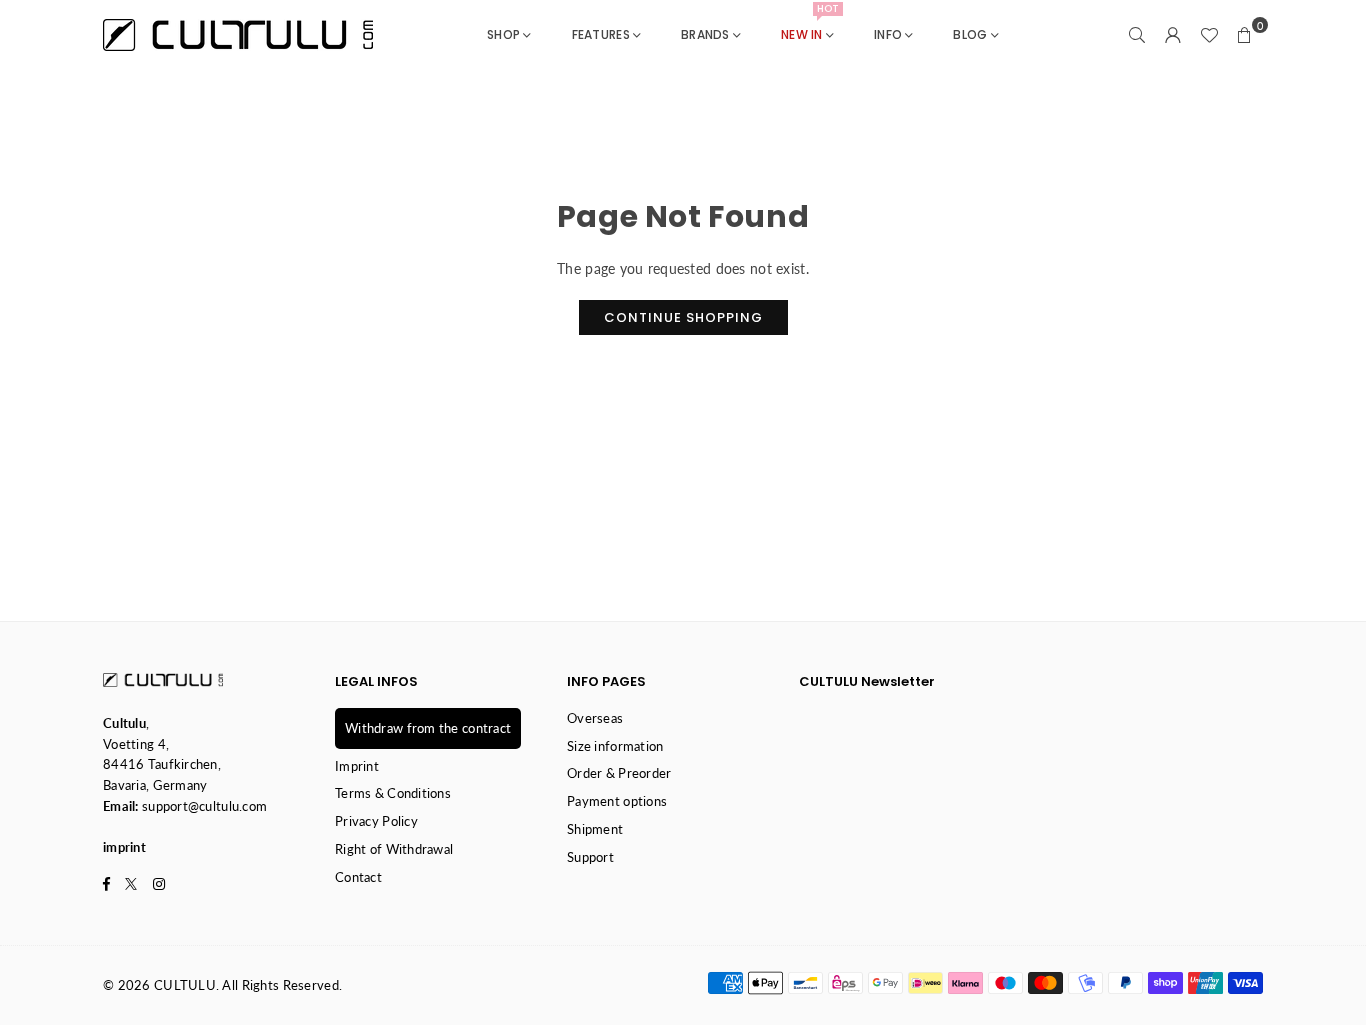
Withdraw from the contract (428, 728)
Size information (615, 746)
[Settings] (1173, 35)
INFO (888, 34)
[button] (1245, 35)
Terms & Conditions (393, 793)
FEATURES (601, 34)
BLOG (970, 34)
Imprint (357, 766)
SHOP (503, 34)
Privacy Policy (376, 821)
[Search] (1137, 35)
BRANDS (705, 34)
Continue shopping (683, 317)
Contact (358, 877)
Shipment (595, 829)
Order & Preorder (619, 773)
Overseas (595, 718)
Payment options (617, 801)
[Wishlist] (1209, 35)
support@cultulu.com (204, 806)
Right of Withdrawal (394, 849)
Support (590, 857)
